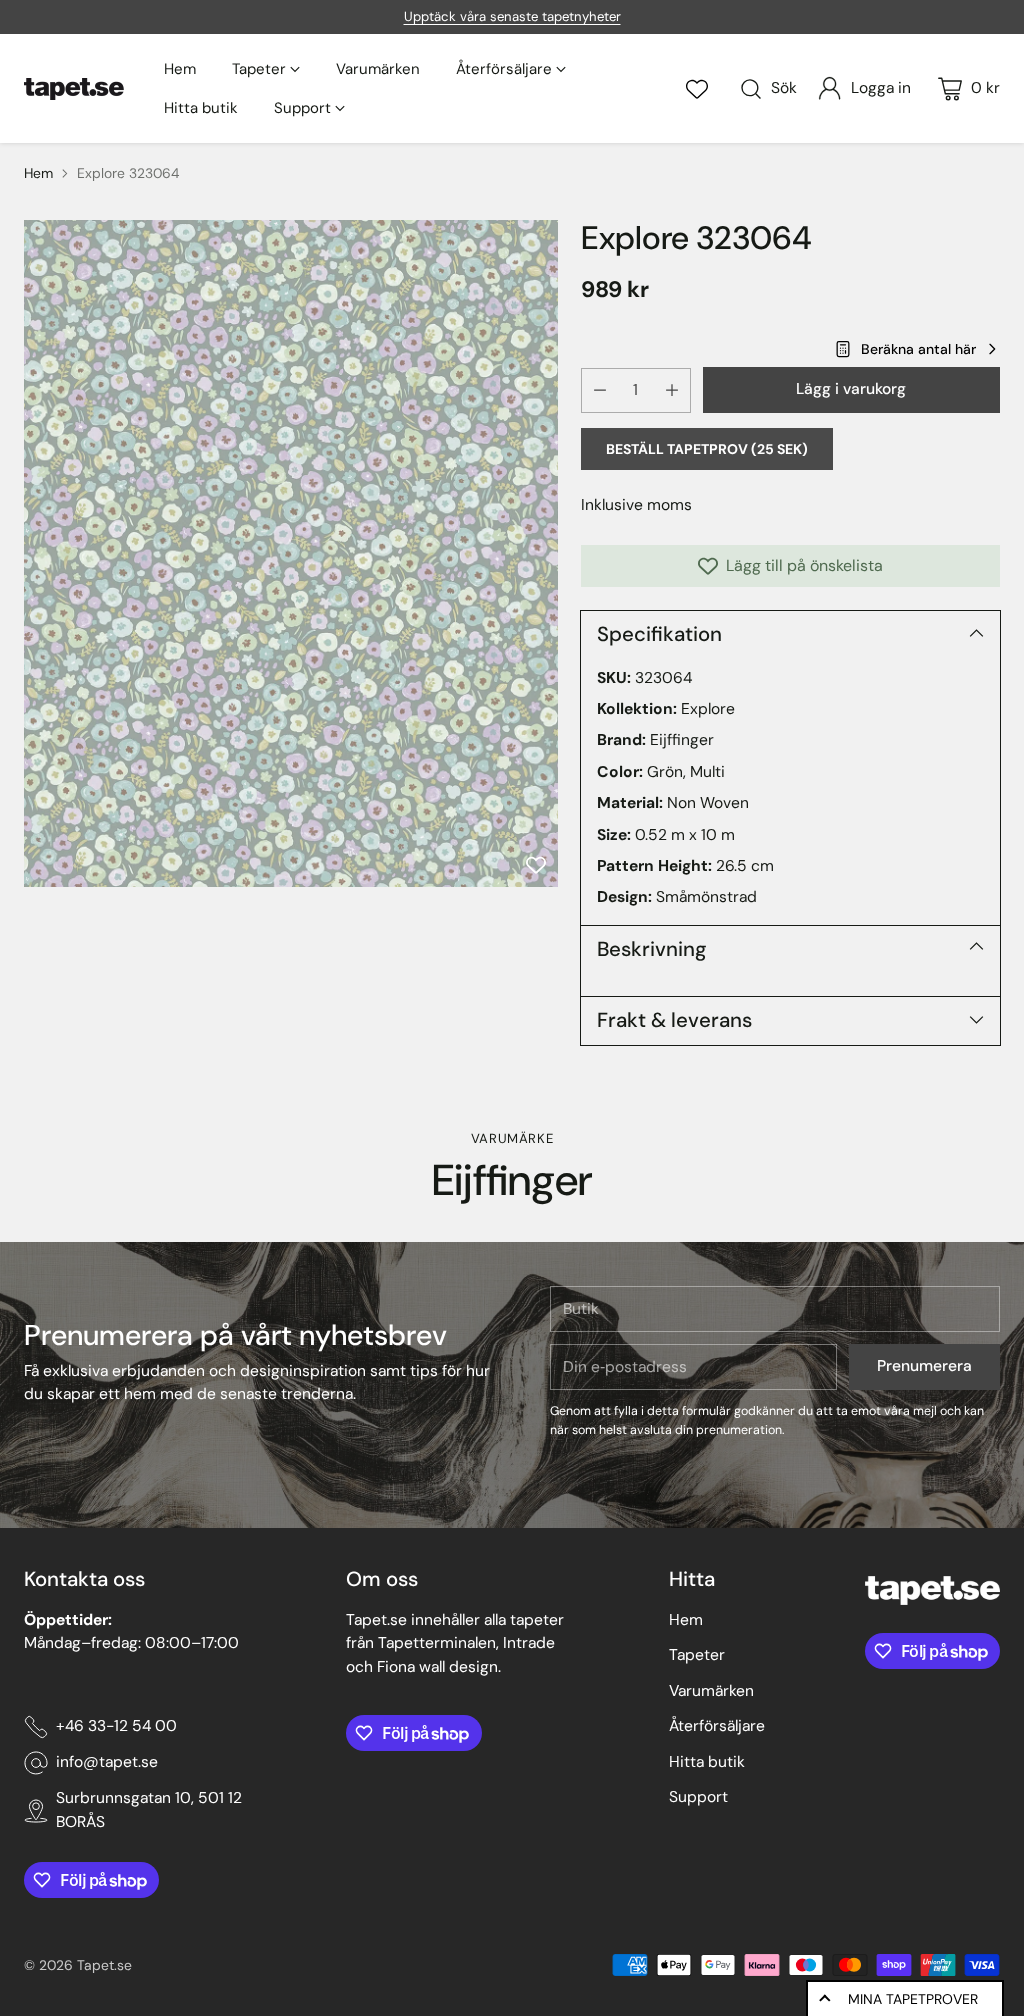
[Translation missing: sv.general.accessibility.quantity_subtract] (600, 390)
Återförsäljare (717, 1726)
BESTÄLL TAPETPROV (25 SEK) (707, 449)
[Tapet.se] (74, 89)
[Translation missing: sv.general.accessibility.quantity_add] (672, 390)
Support (698, 1797)
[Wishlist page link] (697, 89)
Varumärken (711, 1691)
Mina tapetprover (913, 1999)
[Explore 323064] (291, 553)
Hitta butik (707, 1762)
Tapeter (697, 1655)
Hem (38, 173)
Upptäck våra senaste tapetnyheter (512, 16)
